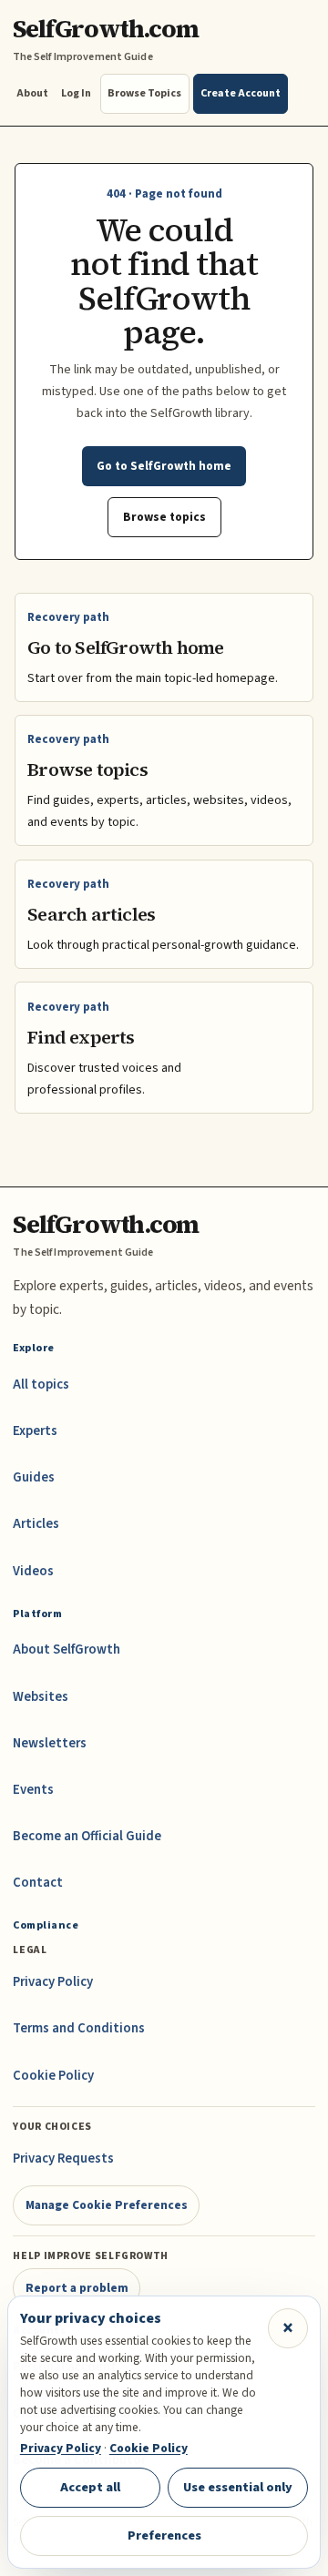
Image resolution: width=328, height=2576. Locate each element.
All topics (41, 1385)
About (32, 93)
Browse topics (164, 517)
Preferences (164, 2535)
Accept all (90, 2487)
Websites (41, 1697)
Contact (38, 1883)
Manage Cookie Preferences (107, 2205)
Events (33, 1790)
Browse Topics (144, 93)
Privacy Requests (63, 2159)
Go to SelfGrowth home (164, 466)
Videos (33, 1571)
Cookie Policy (53, 2076)
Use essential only (238, 2487)
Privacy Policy (53, 1982)
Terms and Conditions (79, 2028)
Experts (35, 1431)
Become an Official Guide (87, 1836)
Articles (36, 1524)
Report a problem (77, 2288)
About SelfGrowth (67, 1649)
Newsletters (50, 1743)
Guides (34, 1477)
